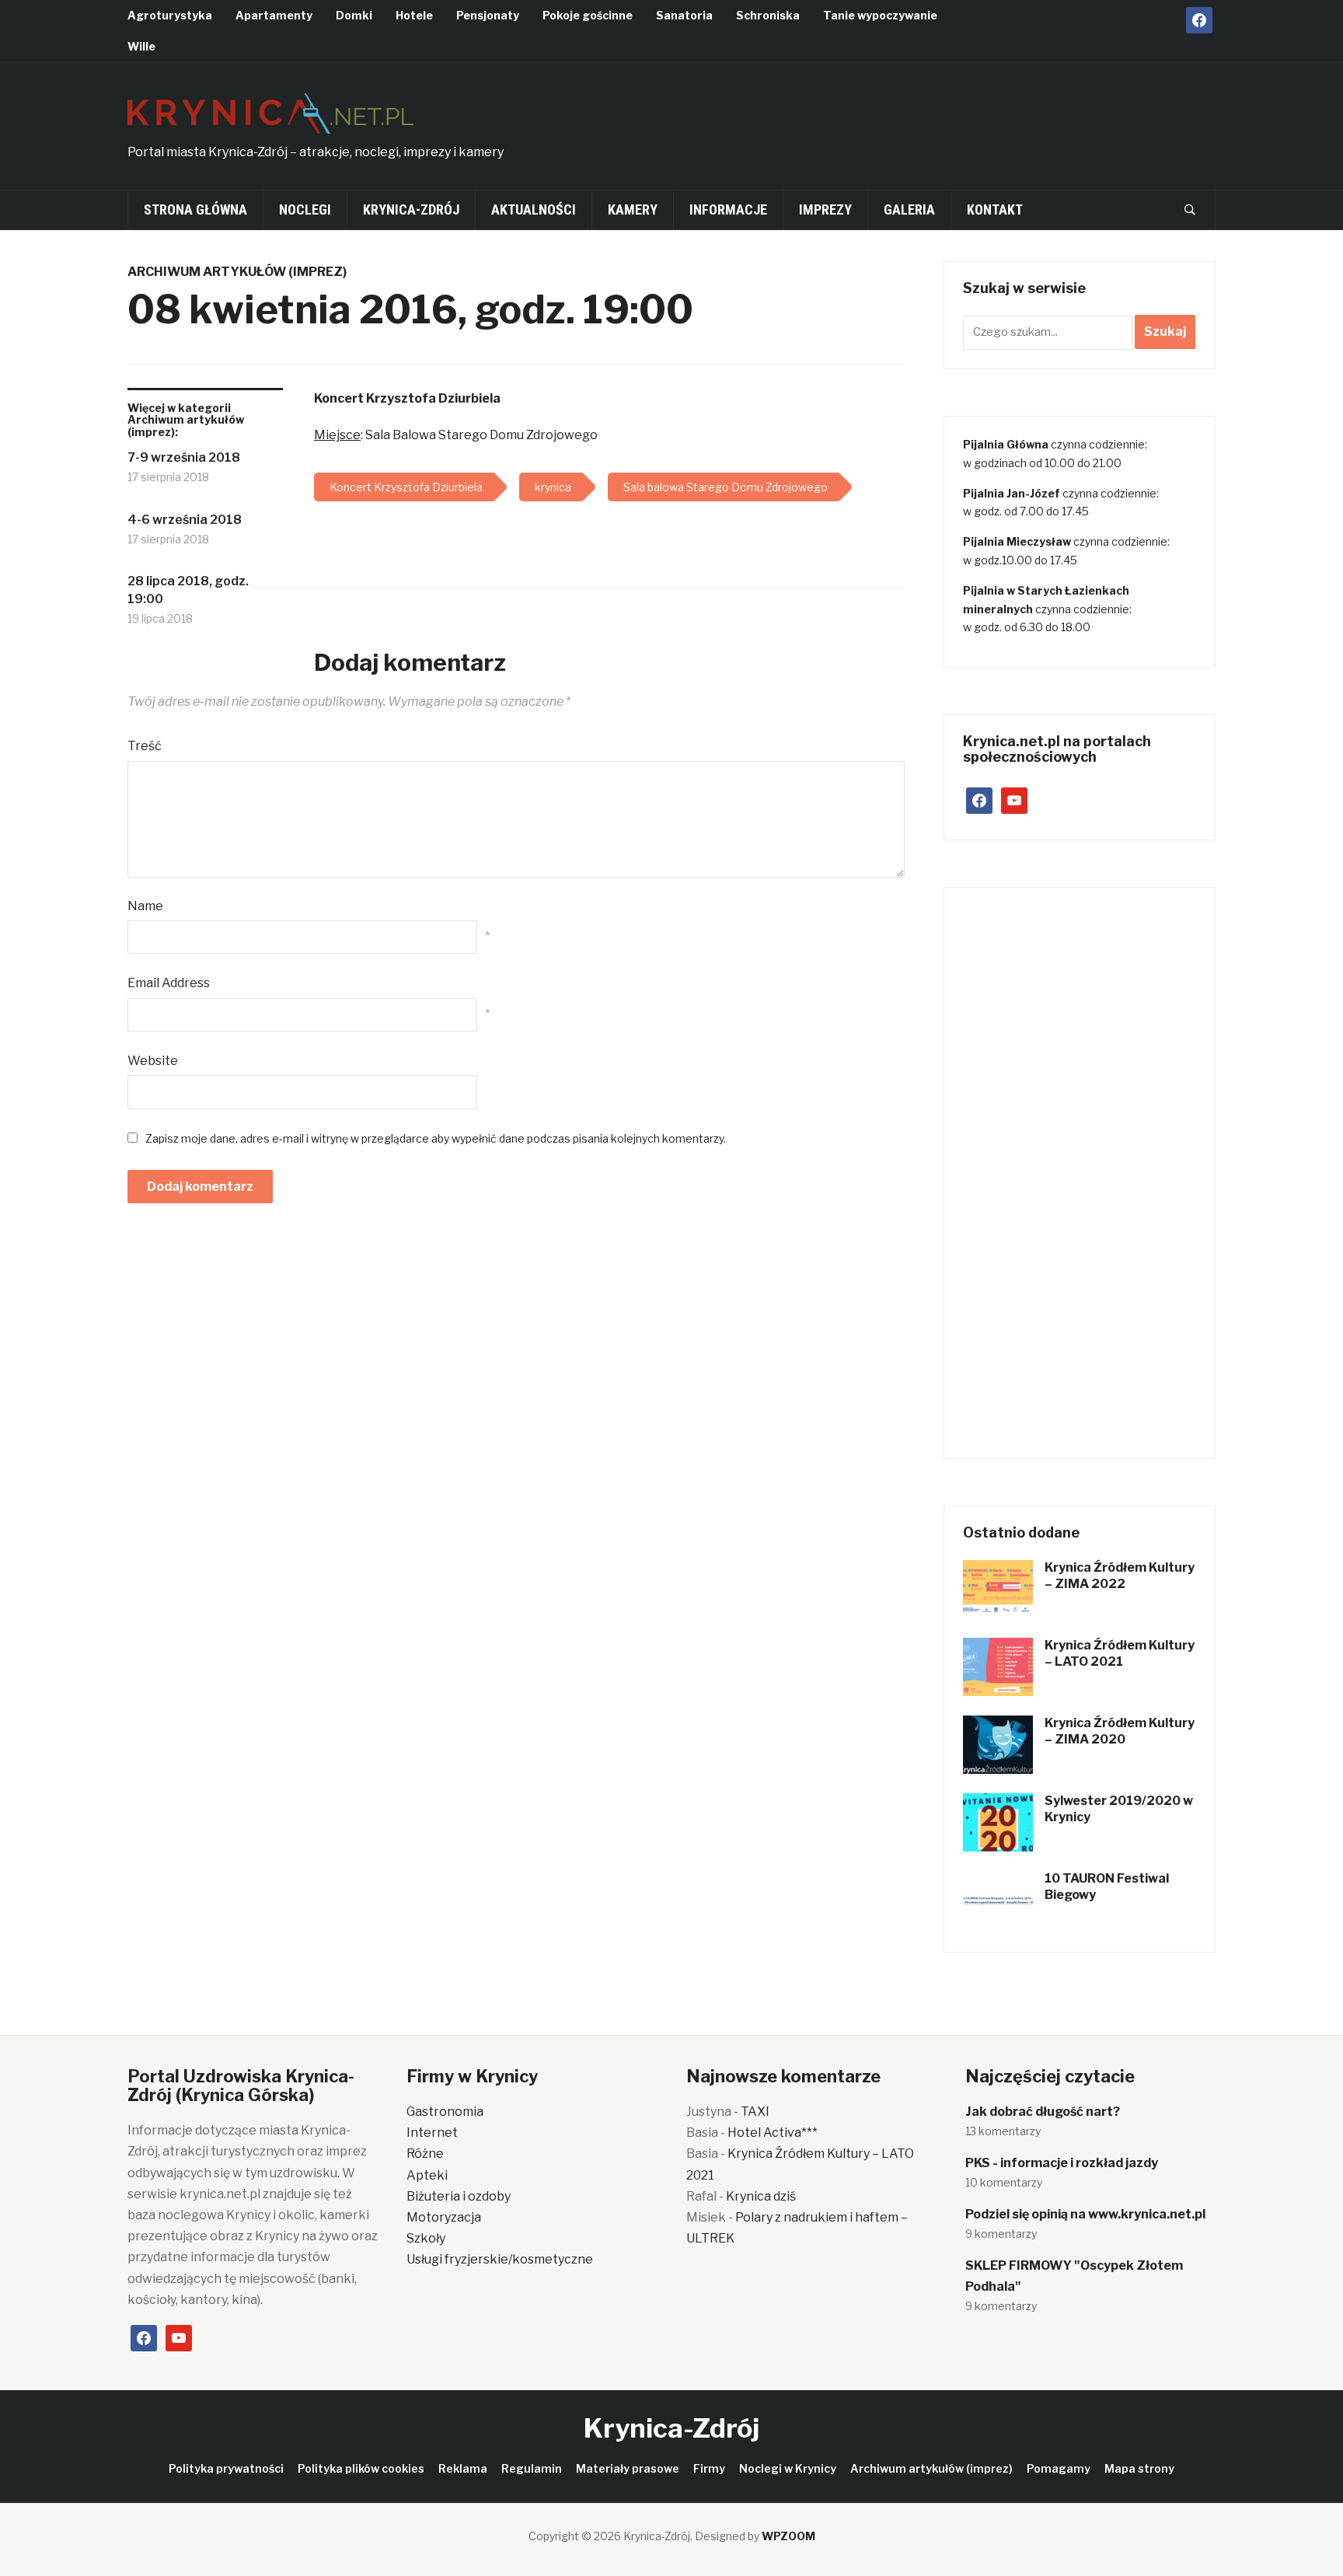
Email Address (169, 983)
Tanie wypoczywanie (880, 15)
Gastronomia (445, 2112)
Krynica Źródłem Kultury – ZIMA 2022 (1120, 1576)
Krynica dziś (761, 2196)
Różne (425, 2154)
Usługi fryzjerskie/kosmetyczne (500, 2259)
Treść (145, 746)
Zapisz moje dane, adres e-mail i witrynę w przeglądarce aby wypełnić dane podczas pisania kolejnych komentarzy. (436, 1138)
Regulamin (532, 2468)
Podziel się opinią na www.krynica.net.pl (1085, 2214)
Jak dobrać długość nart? (1043, 2112)
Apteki (427, 2175)
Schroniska (768, 15)
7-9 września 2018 (184, 457)
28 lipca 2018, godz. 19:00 (188, 590)
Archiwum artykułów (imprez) (237, 272)
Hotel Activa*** (773, 2133)
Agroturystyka (170, 15)
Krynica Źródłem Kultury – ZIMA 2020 (1120, 1731)
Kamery (633, 209)
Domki (354, 15)
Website (153, 1061)
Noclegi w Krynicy (788, 2468)
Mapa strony (1139, 2468)
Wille (141, 46)
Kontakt (995, 209)
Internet (432, 2133)
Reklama (463, 2468)
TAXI (755, 2112)
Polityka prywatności (226, 2468)
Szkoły (426, 2238)
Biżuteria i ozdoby (459, 2196)
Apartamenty (274, 15)
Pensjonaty (488, 15)
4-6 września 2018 (185, 520)
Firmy (709, 2468)
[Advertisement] (933, 121)
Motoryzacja (444, 2217)
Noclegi (305, 209)
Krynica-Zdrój (411, 209)
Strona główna (195, 209)
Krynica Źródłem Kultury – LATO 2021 (1120, 1653)
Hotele (414, 15)
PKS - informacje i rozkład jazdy (1062, 2163)
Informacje (728, 209)
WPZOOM (788, 2536)
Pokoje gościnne (588, 15)
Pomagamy (1059, 2468)
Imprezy (825, 209)
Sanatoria (684, 15)
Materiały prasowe (628, 2468)
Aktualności (534, 209)
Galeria (909, 209)
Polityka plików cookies (361, 2468)
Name (145, 906)
